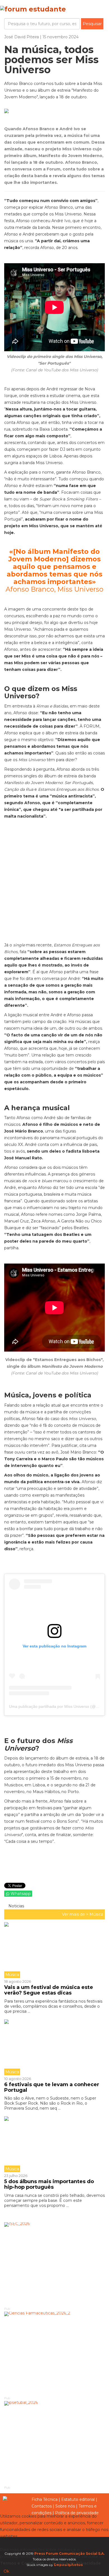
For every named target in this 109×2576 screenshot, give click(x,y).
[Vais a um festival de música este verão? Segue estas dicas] (54, 1950)
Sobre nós (65, 2506)
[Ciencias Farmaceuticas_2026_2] (54, 2354)
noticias (16, 1906)
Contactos (42, 2506)
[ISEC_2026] (54, 2264)
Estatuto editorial (78, 2499)
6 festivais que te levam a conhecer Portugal (52, 2087)
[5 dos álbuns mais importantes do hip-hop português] (54, 2144)
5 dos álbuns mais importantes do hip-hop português (49, 2184)
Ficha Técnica (45, 2499)
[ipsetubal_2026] (54, 2443)
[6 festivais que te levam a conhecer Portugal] (54, 2047)
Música (96, 1914)
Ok (6, 2571)
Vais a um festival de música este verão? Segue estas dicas (49, 1990)
